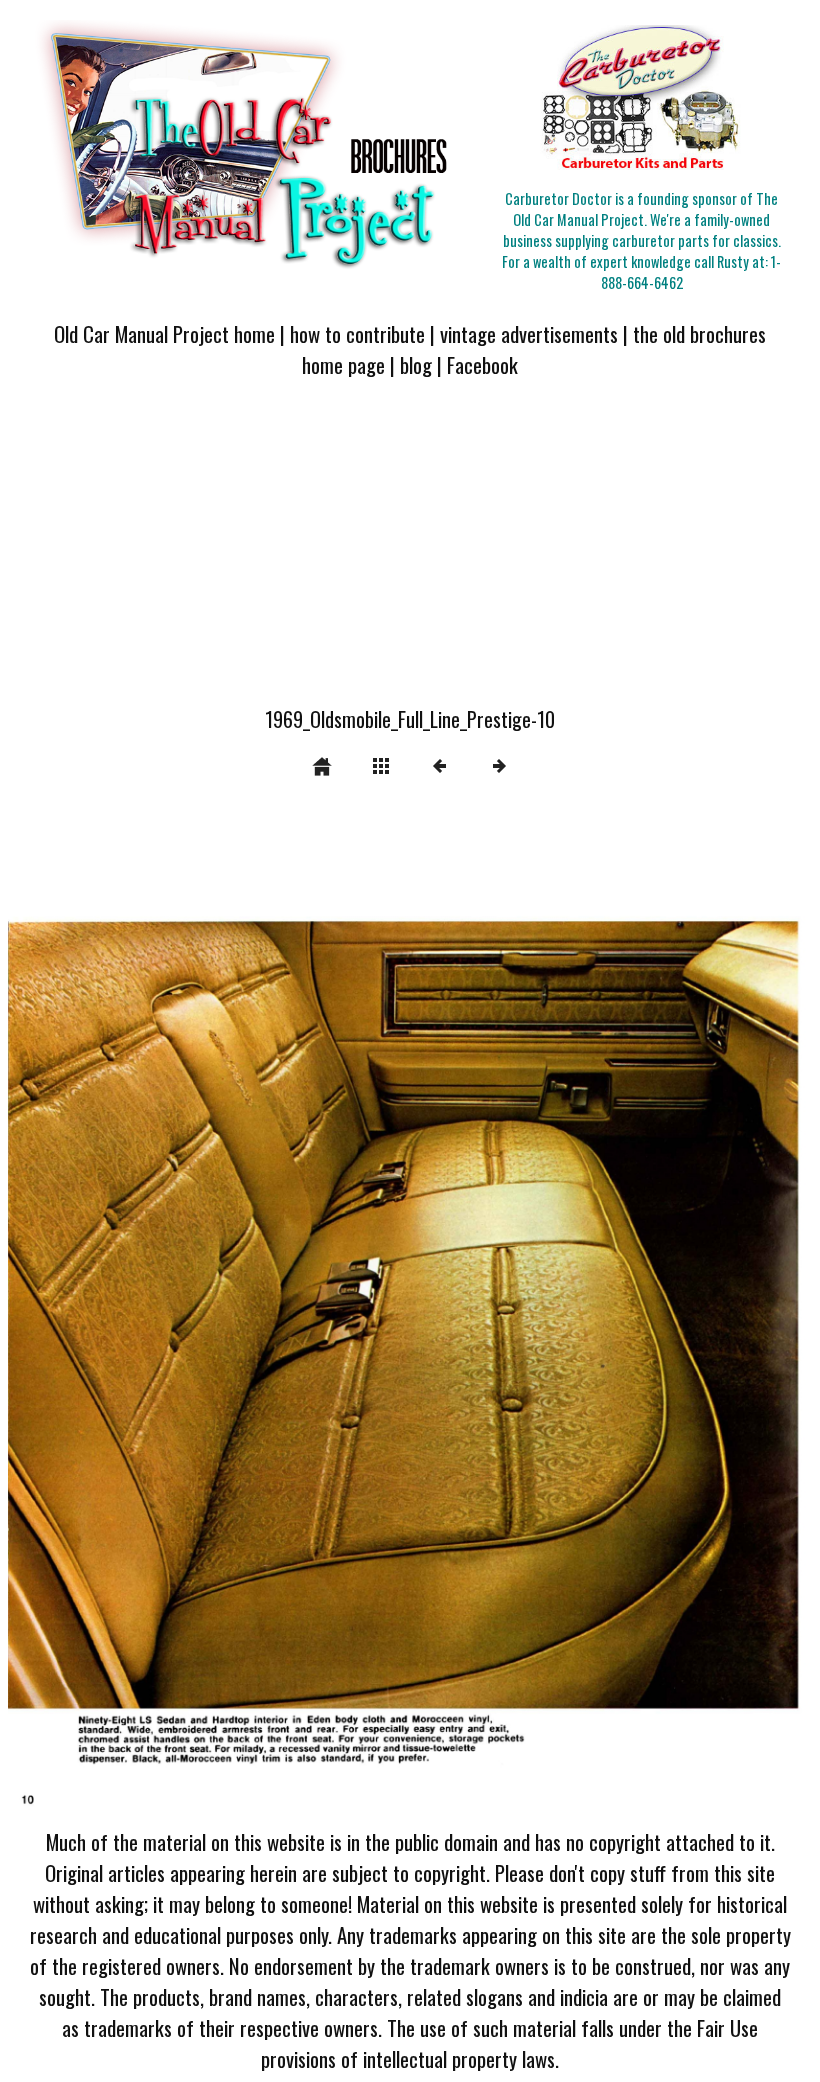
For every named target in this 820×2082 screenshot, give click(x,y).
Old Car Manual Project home (164, 333)
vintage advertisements (529, 333)
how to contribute (357, 333)
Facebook (482, 364)
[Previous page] (169, 1314)
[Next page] (571, 1314)
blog (416, 364)
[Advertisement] (410, 554)
